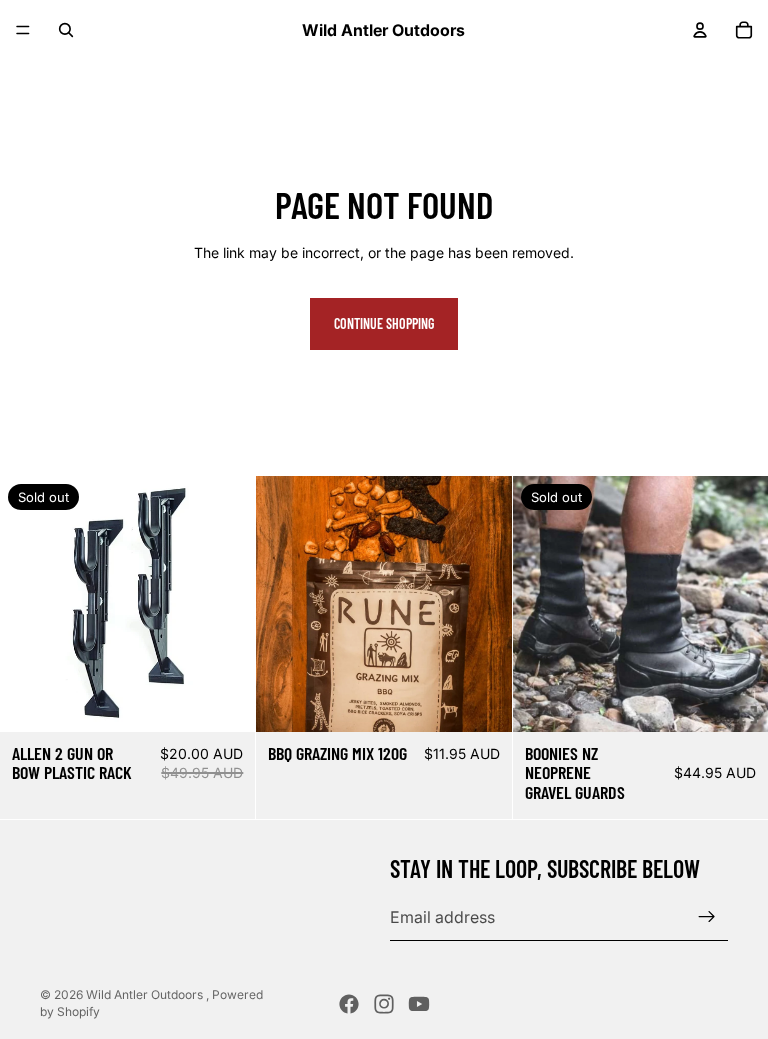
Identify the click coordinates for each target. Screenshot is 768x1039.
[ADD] (481, 701)
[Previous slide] (286, 604)
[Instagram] (384, 1004)
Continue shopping (384, 323)
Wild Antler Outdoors (146, 994)
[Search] (66, 30)
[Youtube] (419, 1004)
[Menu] (23, 30)
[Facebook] (349, 1004)
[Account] (700, 30)
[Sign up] (707, 917)
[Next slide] (482, 604)
